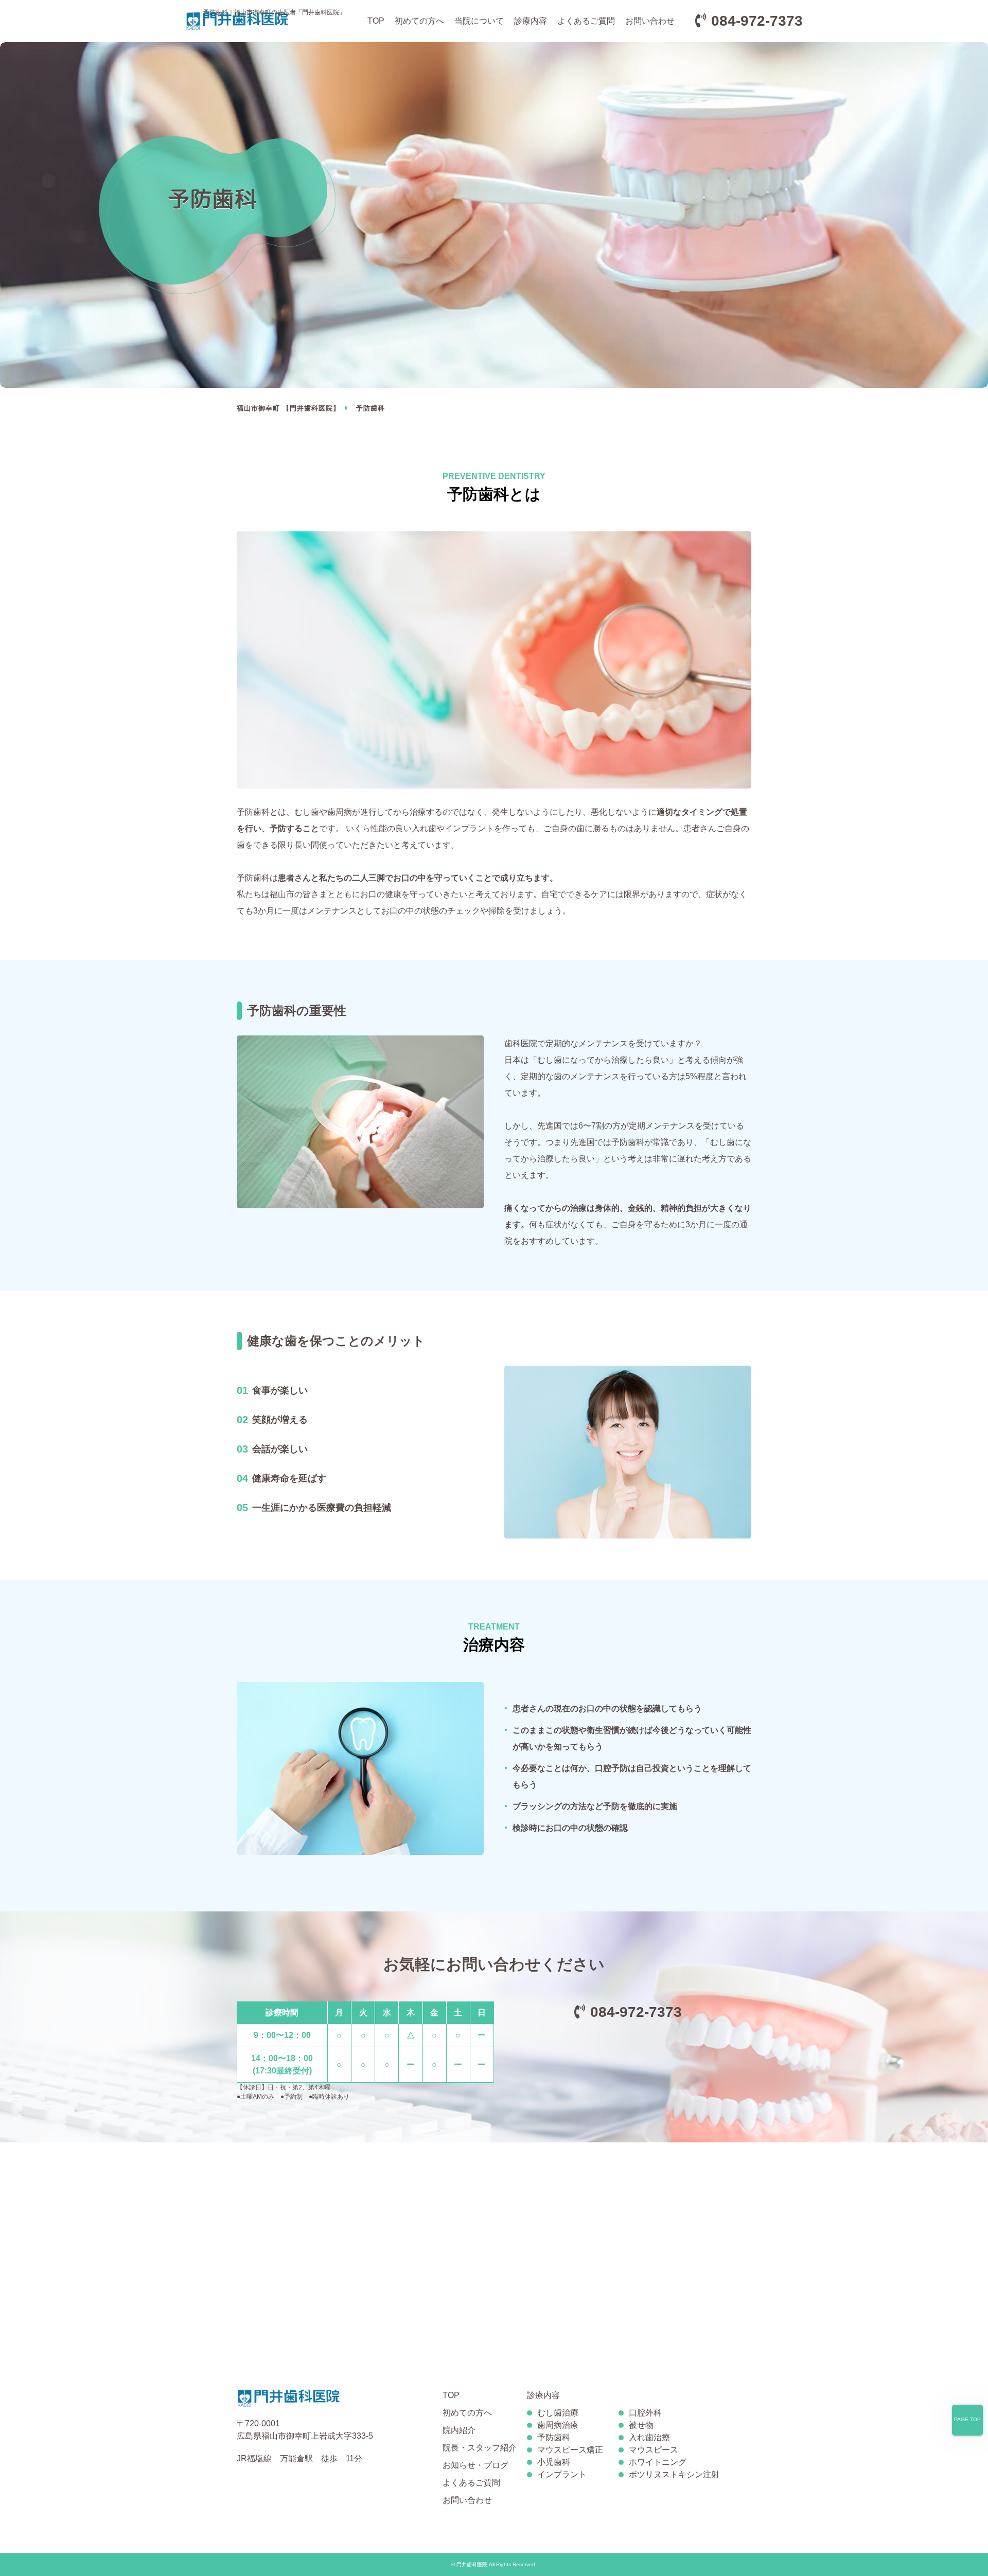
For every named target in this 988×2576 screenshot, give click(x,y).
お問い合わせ (650, 21)
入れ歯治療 (649, 2437)
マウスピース (654, 2450)
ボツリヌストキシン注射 (674, 2474)
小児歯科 (554, 2462)
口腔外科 (645, 2413)
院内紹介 (459, 2430)
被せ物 (641, 2425)
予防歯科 (554, 2437)
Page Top (967, 2419)
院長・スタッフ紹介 (480, 2448)
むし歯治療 (558, 2413)
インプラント (562, 2474)
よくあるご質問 (586, 21)
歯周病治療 (558, 2425)
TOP (376, 21)
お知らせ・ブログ (475, 2465)
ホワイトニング (658, 2462)
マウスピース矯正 (570, 2450)
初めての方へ (419, 21)
